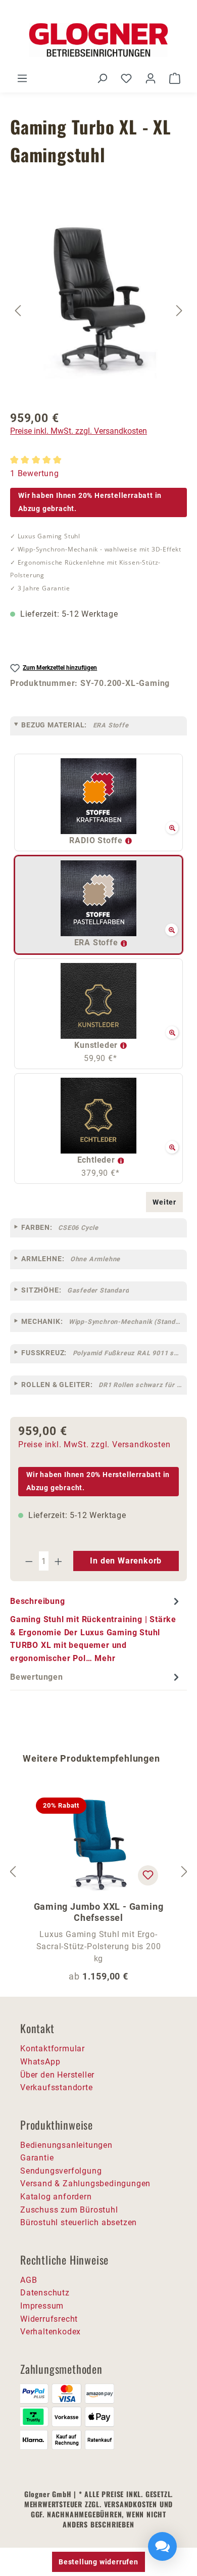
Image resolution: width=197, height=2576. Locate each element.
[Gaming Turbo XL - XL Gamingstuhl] (99, 298)
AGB (29, 2280)
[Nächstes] (179, 310)
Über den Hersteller (57, 2075)
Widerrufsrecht (49, 2319)
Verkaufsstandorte (57, 2087)
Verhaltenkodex (51, 2332)
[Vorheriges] (18, 310)
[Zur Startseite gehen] (98, 40)
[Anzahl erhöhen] (59, 1561)
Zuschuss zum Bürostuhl (69, 2210)
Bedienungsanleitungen (66, 2145)
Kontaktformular (53, 2049)
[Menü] (22, 78)
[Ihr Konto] (151, 78)
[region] (98, 310)
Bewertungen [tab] (37, 1677)
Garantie (37, 2158)
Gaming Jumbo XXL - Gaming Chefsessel (99, 1912)
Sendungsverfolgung (61, 2171)
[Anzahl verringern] (29, 1561)
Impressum (42, 2306)
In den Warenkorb (126, 1561)
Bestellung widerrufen (98, 2562)
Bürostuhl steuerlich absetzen (79, 2222)
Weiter (164, 1202)
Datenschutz (45, 2293)
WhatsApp (40, 2062)
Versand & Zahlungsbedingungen (85, 2183)
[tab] (96, 1629)
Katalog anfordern (56, 2197)
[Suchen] (102, 78)
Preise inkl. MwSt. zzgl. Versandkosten (79, 431)
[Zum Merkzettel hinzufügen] (148, 1875)
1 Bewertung (35, 473)
